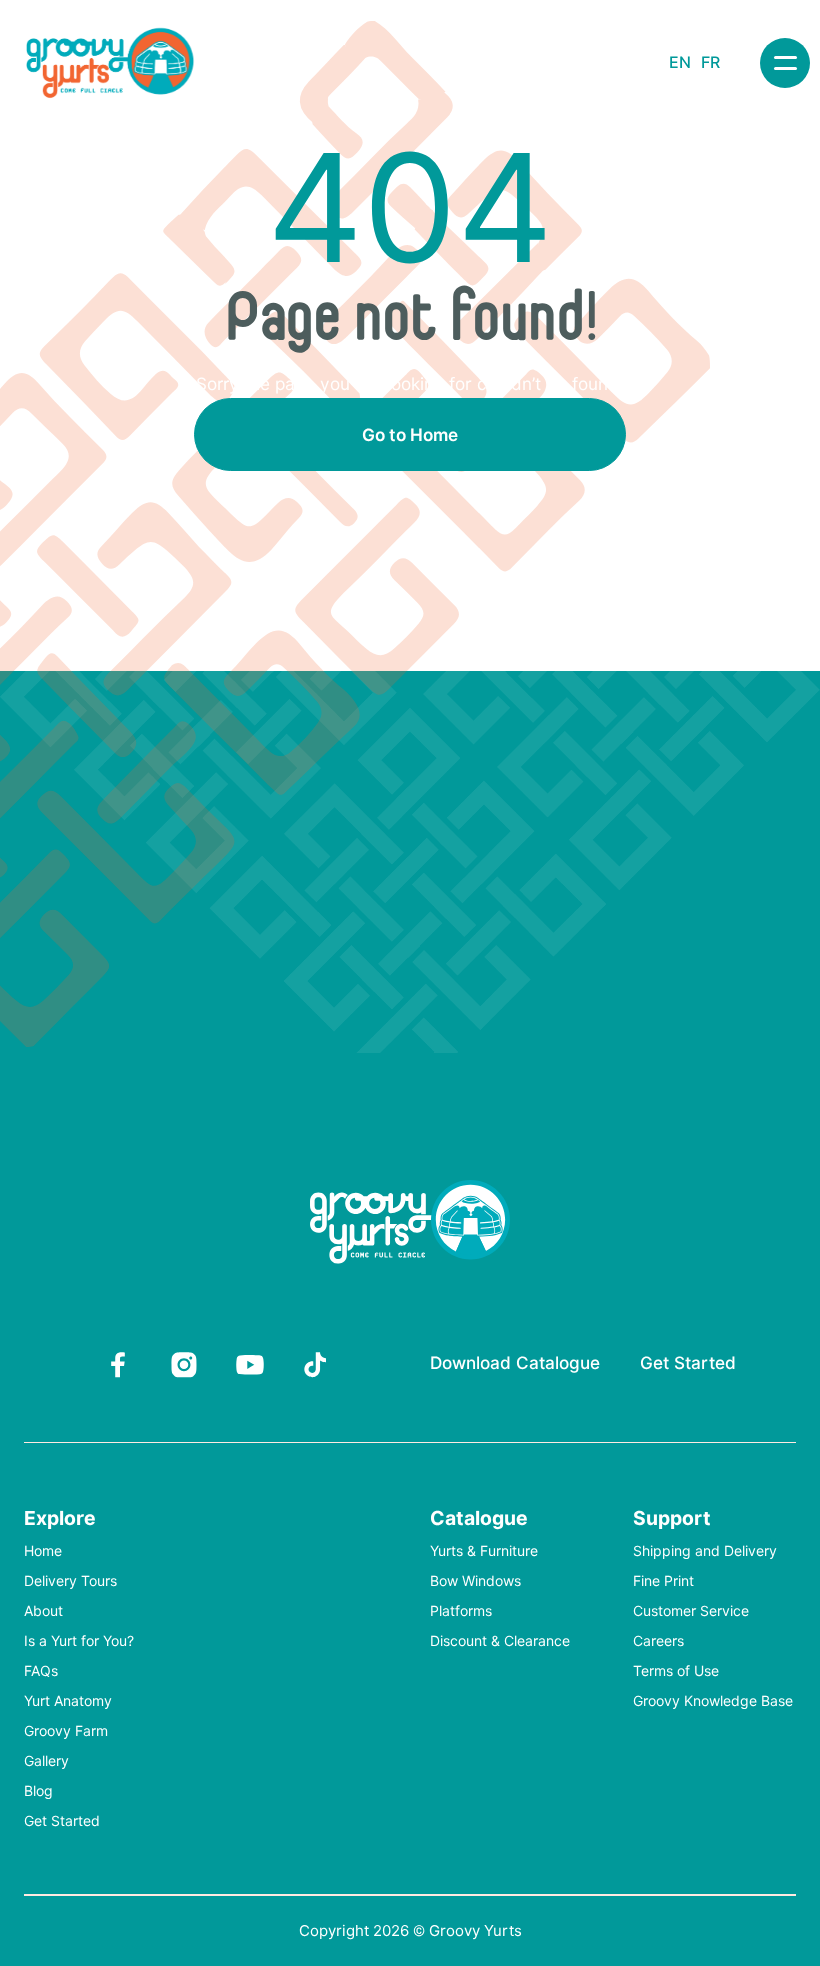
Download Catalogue (515, 1362)
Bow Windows (475, 1581)
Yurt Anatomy (68, 1701)
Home (43, 1551)
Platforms (461, 1611)
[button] (785, 63)
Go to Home (410, 434)
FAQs (41, 1671)
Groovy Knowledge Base (713, 1701)
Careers (658, 1641)
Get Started (688, 1362)
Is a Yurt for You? (79, 1641)
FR (710, 62)
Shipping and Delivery (705, 1551)
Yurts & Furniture (484, 1551)
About (43, 1611)
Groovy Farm (66, 1731)
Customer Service (691, 1611)
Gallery (46, 1761)
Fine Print (663, 1581)
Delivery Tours (70, 1581)
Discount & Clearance (500, 1641)
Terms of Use (676, 1671)
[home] (110, 63)
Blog (38, 1791)
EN (680, 62)
